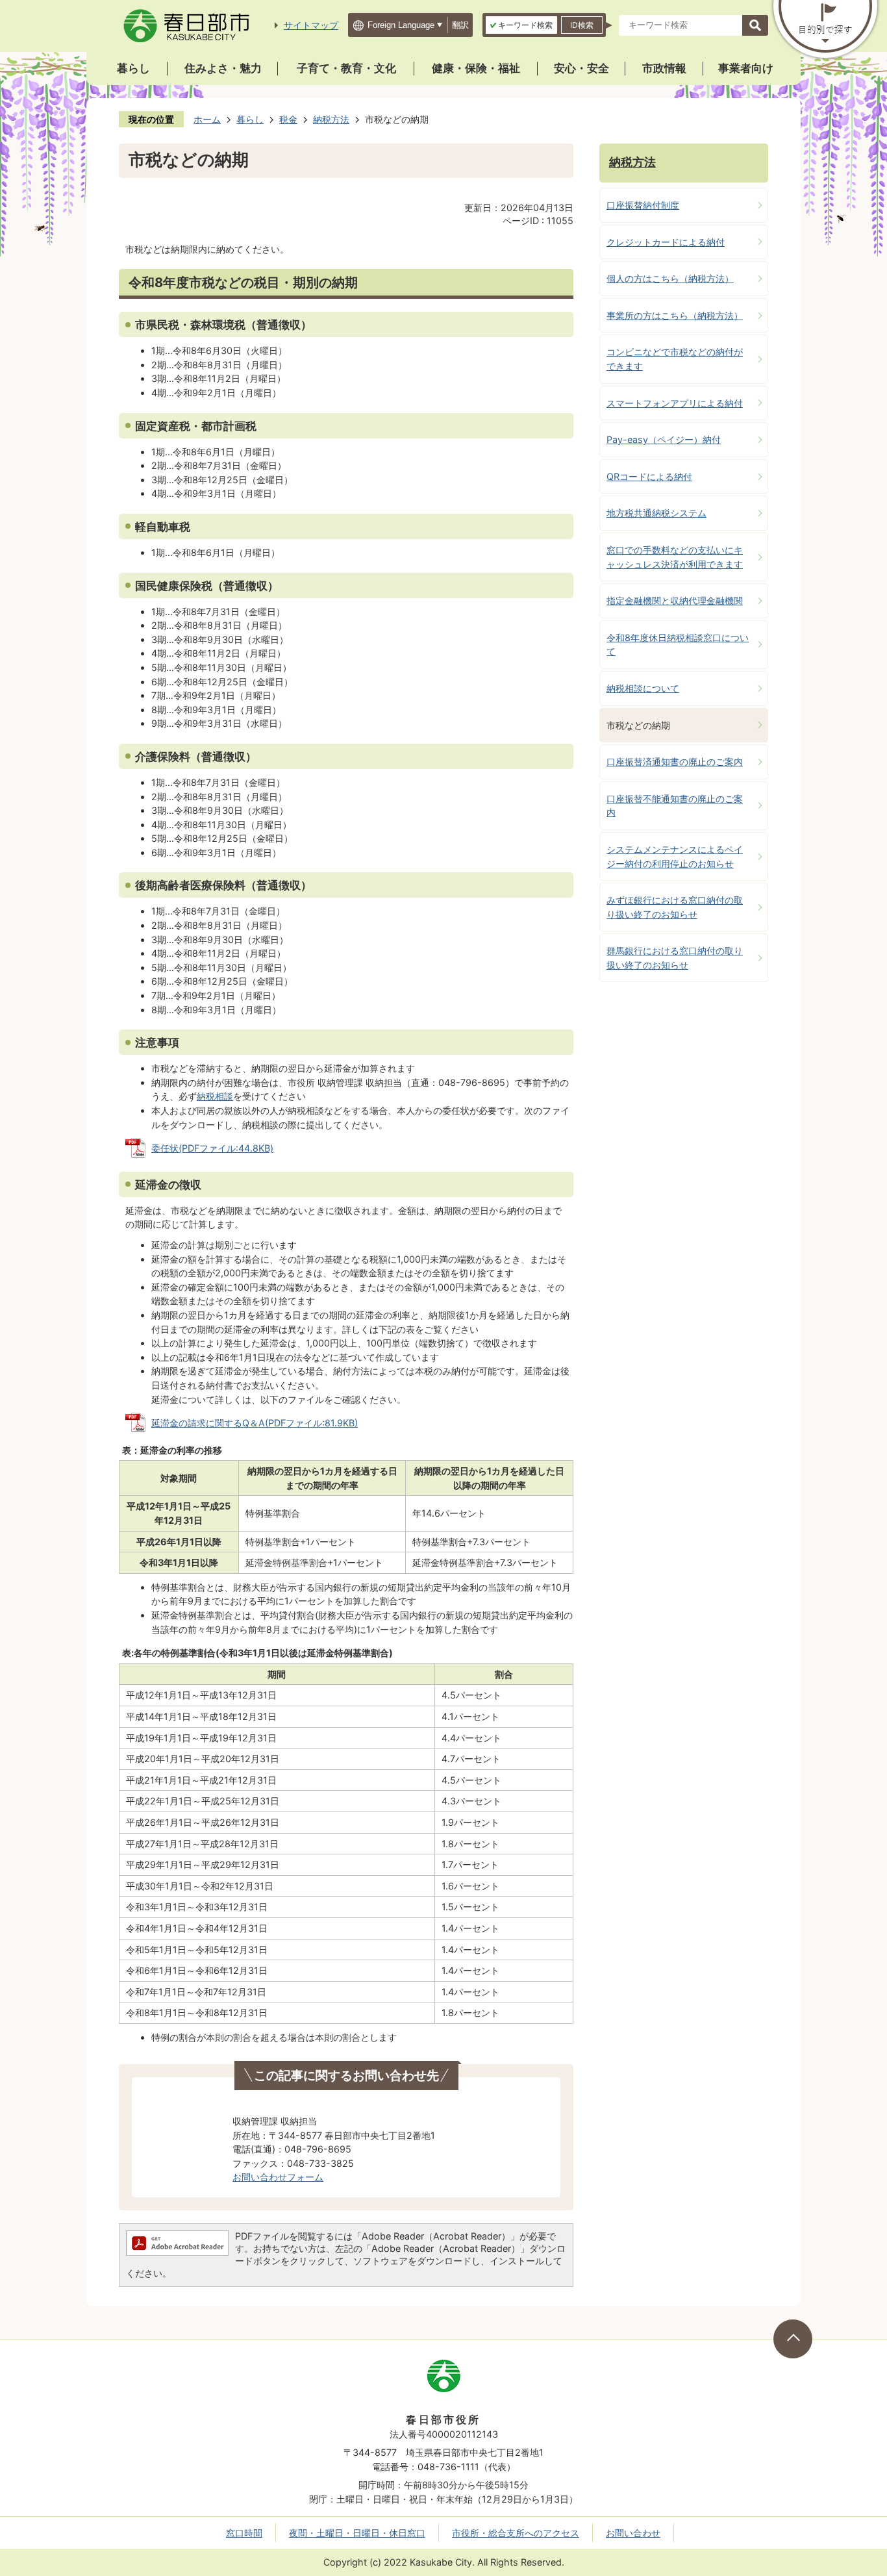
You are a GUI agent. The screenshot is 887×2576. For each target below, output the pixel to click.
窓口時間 (244, 2533)
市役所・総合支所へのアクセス (516, 2533)
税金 (288, 119)
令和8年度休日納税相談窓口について (678, 645)
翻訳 (460, 25)
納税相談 (215, 1096)
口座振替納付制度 (643, 205)
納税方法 (331, 119)
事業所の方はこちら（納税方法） (675, 315)
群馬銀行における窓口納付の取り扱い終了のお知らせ (675, 958)
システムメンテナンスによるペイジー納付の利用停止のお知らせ (675, 856)
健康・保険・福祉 (476, 68)
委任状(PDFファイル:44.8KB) (212, 1148)
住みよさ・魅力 (223, 68)
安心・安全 (581, 68)
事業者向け (746, 68)
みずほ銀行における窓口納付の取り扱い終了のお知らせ (675, 907)
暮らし (133, 68)
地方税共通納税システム (656, 513)
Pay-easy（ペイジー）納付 (664, 439)
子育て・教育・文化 (346, 68)
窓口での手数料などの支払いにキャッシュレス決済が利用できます (675, 557)
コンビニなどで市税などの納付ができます (675, 359)
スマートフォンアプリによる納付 (675, 403)
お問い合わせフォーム (278, 2177)
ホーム (207, 119)
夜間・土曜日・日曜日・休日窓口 (357, 2533)
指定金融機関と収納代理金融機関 (675, 600)
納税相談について (643, 688)
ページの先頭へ (793, 2339)
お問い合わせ (633, 2533)
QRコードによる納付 (649, 476)
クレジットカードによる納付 (666, 242)
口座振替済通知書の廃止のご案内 (675, 762)
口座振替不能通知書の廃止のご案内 (675, 806)
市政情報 (664, 68)
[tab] (521, 25)
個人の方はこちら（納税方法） (670, 278)
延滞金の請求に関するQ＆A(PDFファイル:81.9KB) (255, 1423)
